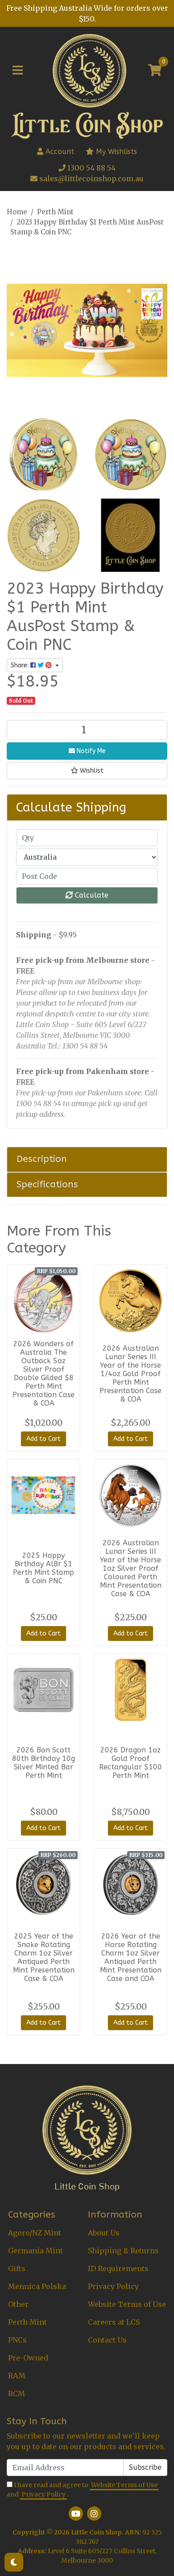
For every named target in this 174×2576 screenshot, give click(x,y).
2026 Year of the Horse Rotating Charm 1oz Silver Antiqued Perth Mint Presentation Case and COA (131, 1957)
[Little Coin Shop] (89, 70)
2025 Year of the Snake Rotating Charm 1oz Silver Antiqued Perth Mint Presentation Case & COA (44, 1957)
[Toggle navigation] (18, 71)
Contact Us (107, 2340)
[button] (87, 771)
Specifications (47, 1184)
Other (18, 2304)
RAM (17, 2376)
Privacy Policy (113, 2286)
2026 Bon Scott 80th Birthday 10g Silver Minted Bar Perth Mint (43, 1763)
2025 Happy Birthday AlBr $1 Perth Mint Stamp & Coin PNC (43, 1568)
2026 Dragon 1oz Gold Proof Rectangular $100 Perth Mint (130, 1763)
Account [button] (60, 152)
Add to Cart (43, 1439)
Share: (21, 665)
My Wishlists (115, 152)
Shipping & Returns (123, 2251)
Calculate (91, 895)
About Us (104, 2233)
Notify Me (90, 751)
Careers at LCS (114, 2322)
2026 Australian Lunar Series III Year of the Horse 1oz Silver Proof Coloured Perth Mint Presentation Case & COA (131, 1568)
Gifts (17, 2268)
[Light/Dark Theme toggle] (14, 2562)
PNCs (17, 2340)
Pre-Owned (28, 2358)
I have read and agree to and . (82, 2490)
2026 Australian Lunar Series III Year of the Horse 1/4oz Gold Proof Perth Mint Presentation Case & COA (130, 1374)
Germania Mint (35, 2251)
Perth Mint (27, 2322)
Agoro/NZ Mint (35, 2233)
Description (42, 1159)
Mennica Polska (37, 2286)
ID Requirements (118, 2268)
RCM (17, 2393)
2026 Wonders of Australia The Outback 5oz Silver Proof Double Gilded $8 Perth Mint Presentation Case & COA (43, 1373)
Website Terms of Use (127, 2304)
